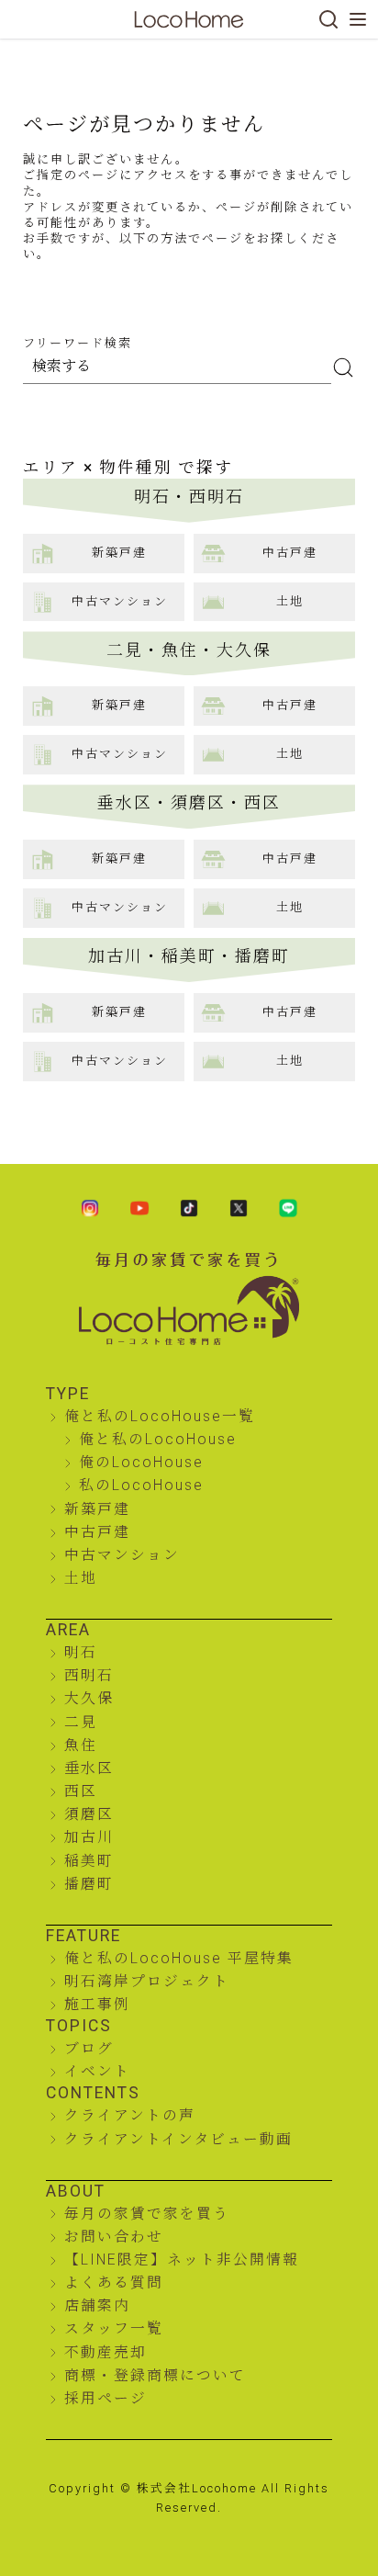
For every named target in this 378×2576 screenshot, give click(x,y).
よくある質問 (114, 2282)
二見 (81, 1722)
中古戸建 (97, 1532)
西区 (81, 1791)
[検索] (328, 19)
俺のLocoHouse (141, 1462)
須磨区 (89, 1814)
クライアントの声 (130, 2115)
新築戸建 (97, 1509)
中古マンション (122, 1555)
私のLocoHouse (141, 1485)
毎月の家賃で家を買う (147, 2214)
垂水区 (89, 1768)
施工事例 (97, 2004)
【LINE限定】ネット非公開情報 (182, 2260)
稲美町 (89, 1861)
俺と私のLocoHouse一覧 (160, 1416)
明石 (81, 1652)
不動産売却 (106, 2352)
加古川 (89, 1837)
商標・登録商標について (155, 2375)
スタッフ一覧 (114, 2328)
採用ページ (106, 2398)
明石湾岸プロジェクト (147, 1981)
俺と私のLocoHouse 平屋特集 (179, 1958)
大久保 (89, 1698)
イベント (97, 2071)
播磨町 (89, 1884)
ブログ (89, 2048)
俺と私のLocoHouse (158, 1439)
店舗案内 (97, 2305)
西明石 (89, 1675)
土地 (81, 1578)
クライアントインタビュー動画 (178, 2139)
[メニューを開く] (358, 19)
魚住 (81, 1745)
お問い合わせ (114, 2237)
